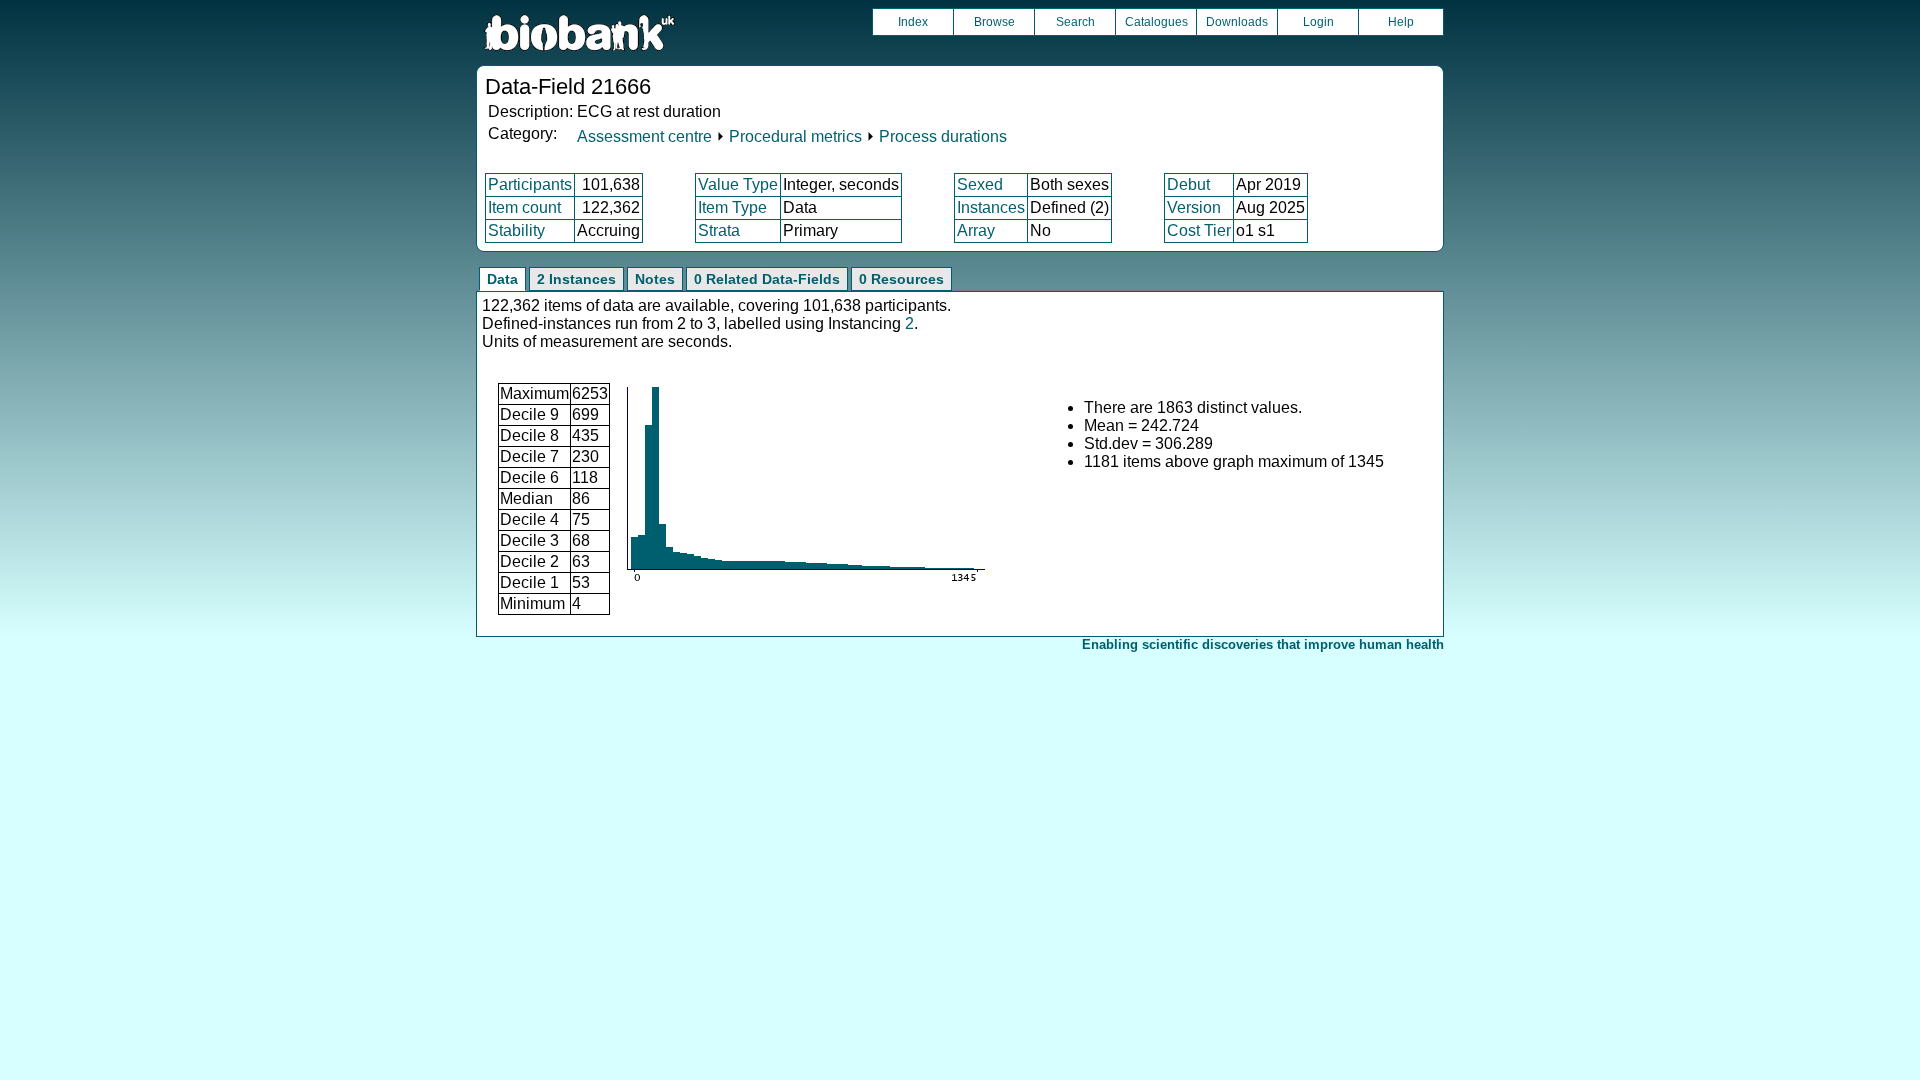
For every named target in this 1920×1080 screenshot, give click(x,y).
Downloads (1237, 22)
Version (1194, 207)
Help (1401, 22)
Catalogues (1156, 22)
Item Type (732, 207)
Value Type (738, 184)
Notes (655, 279)
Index (913, 22)
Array (976, 230)
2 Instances (576, 279)
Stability (516, 230)
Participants (530, 184)
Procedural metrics (795, 136)
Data (502, 279)
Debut (1188, 184)
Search (1075, 22)
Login (1318, 22)
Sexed (980, 184)
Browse (994, 22)
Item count (524, 207)
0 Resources (901, 279)
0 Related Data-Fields (767, 279)
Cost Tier (1199, 230)
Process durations (943, 136)
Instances (991, 207)
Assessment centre (644, 136)
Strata (719, 230)
